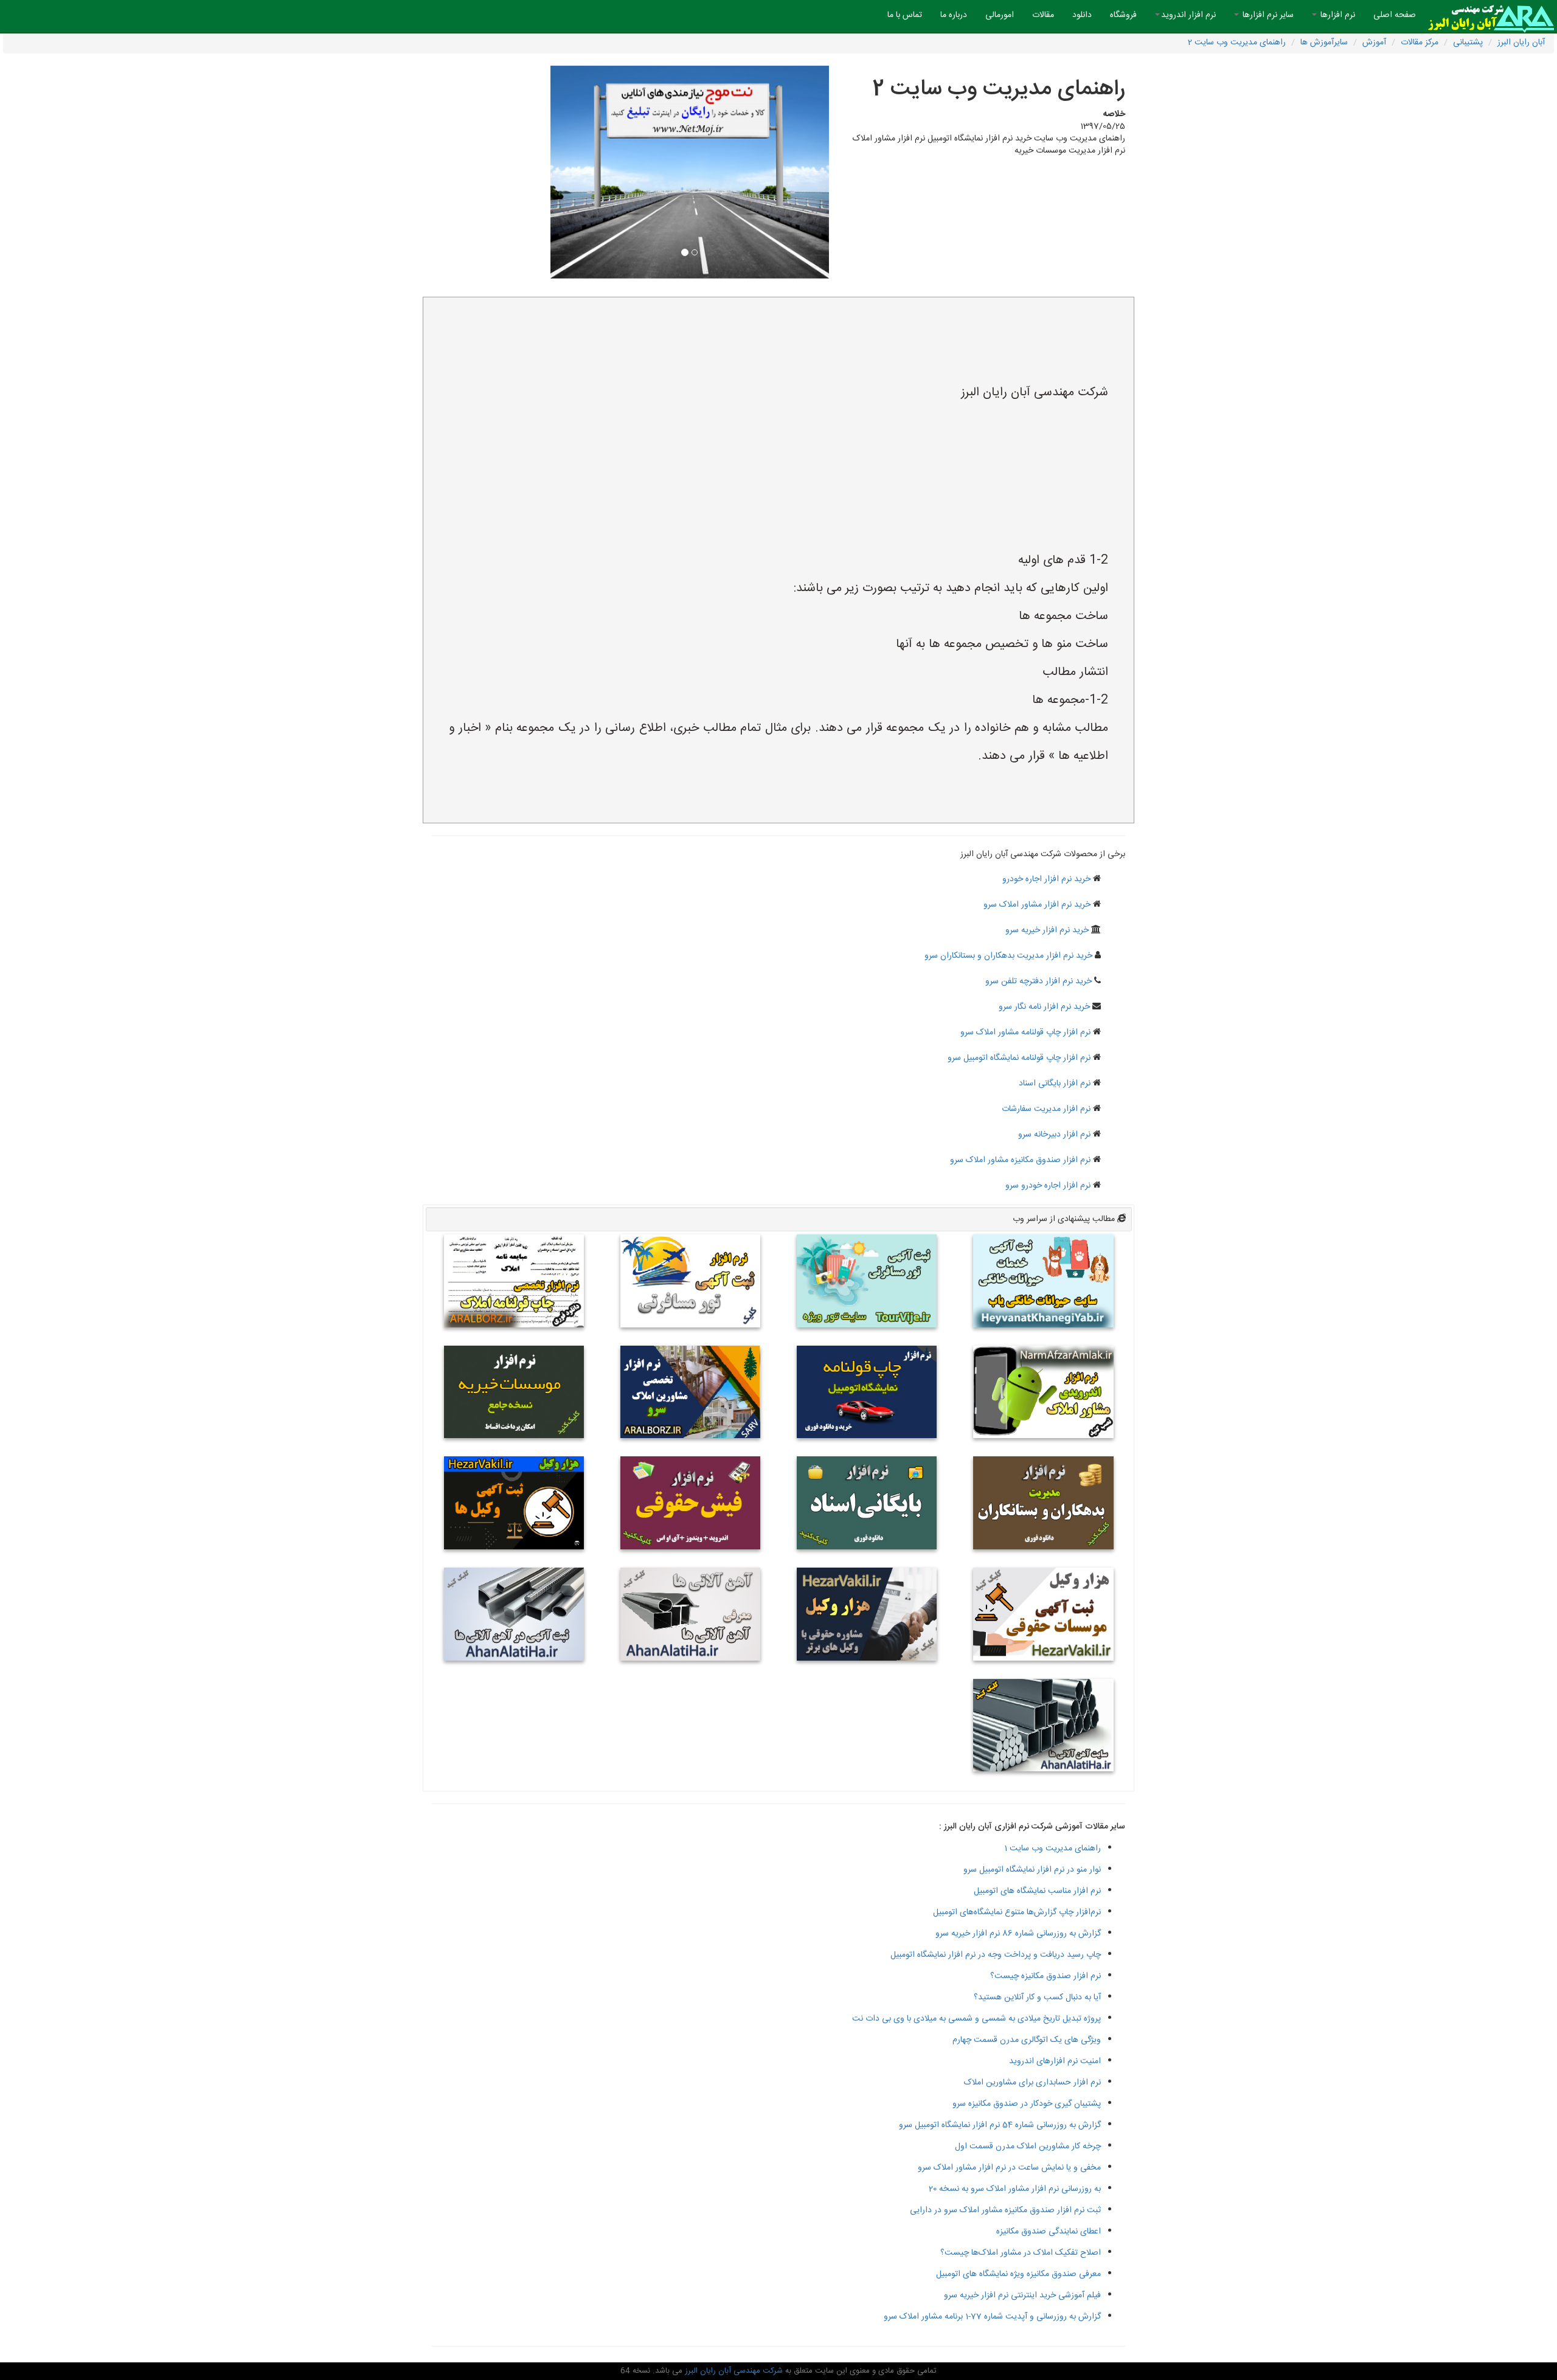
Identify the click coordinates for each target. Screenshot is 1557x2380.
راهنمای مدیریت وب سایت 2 (1237, 43)
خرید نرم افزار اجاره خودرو (1046, 879)
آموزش (1374, 43)
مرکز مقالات (1420, 43)
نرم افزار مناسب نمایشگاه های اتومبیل (1037, 1891)
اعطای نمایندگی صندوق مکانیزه (1049, 2232)
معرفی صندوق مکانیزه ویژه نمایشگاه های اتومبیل (1018, 2274)
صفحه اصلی (1390, 15)
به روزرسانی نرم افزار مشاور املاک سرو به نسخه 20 (1015, 2189)
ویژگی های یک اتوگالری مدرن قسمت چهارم (1027, 2040)
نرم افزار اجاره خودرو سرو (1048, 1186)
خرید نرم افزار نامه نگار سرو (1044, 1007)
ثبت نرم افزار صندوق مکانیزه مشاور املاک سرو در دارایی (1005, 2210)
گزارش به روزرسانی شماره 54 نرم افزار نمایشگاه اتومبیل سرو (1000, 2125)
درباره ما (954, 15)
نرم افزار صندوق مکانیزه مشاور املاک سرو (1020, 1160)
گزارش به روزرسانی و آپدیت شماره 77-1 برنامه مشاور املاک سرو (992, 2317)
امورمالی (1000, 15)
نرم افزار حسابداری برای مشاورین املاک (1032, 2083)
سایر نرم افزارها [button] (1267, 15)
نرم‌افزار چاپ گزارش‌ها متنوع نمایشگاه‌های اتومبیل (1017, 1912)
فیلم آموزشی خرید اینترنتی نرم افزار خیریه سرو (1022, 2295)
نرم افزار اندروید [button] (1188, 15)
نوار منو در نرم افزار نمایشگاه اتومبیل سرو (1032, 1870)
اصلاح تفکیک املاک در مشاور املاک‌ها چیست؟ (1021, 2253)
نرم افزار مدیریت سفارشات (1046, 1109)
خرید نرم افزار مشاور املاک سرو (1037, 905)
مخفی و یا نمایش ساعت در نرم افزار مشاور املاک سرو (1009, 2168)
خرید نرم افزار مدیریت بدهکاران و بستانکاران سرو (1008, 956)
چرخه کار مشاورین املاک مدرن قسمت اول (1028, 2146)
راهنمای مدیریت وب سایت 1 (1052, 1849)
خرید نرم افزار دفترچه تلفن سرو (1039, 981)
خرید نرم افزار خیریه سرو (1047, 930)
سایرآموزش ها (1324, 43)
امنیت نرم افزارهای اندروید (1055, 2061)
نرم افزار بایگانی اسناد (1055, 1084)
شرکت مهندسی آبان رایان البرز (733, 2371)
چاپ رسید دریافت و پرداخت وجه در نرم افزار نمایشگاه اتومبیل (996, 1955)
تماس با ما (905, 15)
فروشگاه (1123, 15)
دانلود (1082, 15)
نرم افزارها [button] (1337, 15)
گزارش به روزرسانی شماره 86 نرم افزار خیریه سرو (1018, 1934)
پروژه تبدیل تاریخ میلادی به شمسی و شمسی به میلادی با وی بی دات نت (976, 2019)
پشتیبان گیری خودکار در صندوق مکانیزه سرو (1027, 2104)
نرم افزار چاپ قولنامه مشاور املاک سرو (1025, 1033)
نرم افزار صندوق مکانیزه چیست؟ (1046, 1976)
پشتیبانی (1468, 43)
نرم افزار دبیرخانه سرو (1054, 1135)
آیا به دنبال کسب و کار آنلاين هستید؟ (1037, 1998)
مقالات (1043, 15)
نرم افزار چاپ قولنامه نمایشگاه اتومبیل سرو (1019, 1058)
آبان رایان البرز (1521, 43)
